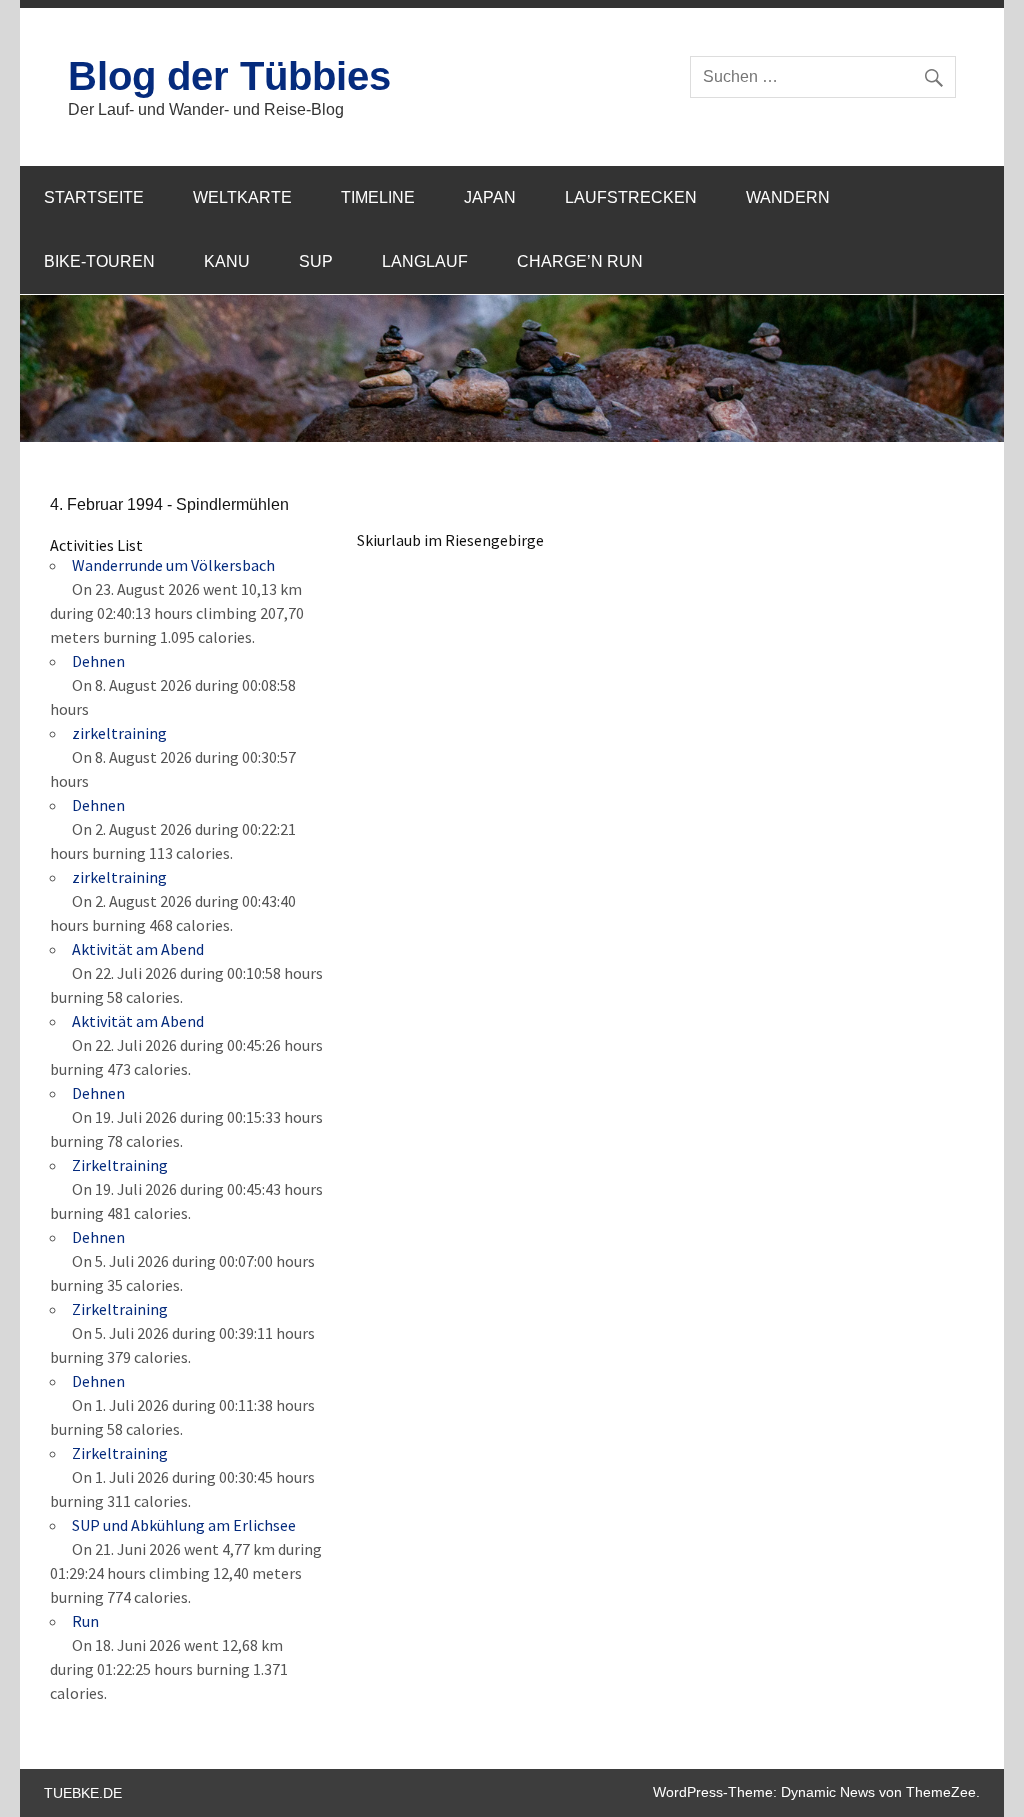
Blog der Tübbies (229, 76)
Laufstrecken (631, 197)
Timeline (378, 197)
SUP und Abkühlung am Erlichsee (184, 1525)
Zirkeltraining (120, 1165)
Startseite (94, 197)
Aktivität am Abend (138, 949)
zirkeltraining (119, 733)
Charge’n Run (580, 261)
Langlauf (425, 261)
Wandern (788, 197)
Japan (490, 197)
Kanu (227, 261)
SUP (316, 261)
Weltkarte (242, 197)
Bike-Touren (99, 261)
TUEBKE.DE (83, 1793)
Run (85, 1621)
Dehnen (98, 661)
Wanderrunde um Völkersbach (173, 565)
